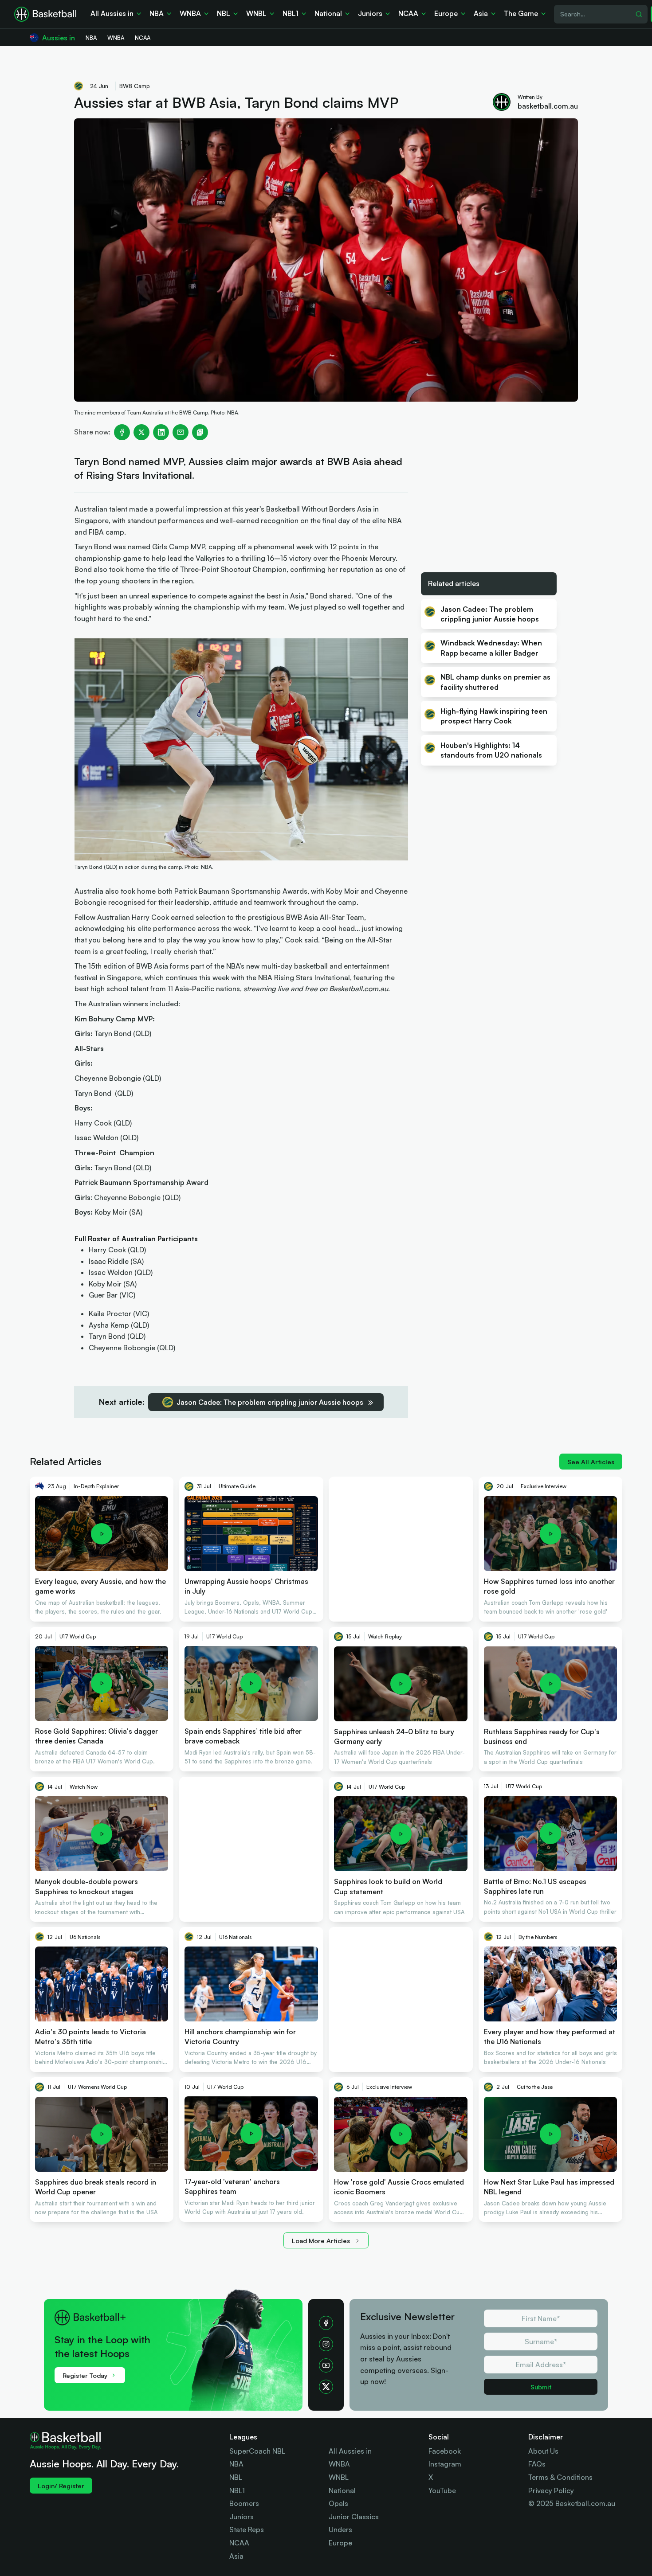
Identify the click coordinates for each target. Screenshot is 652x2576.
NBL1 (237, 2490)
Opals (338, 2503)
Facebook (445, 2451)
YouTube (442, 2490)
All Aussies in (350, 2451)
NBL (236, 2477)
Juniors (242, 2517)
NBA (236, 2464)
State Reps (247, 2529)
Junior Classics (354, 2517)
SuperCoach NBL (257, 2451)
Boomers (244, 2503)
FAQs (537, 2464)
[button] (178, 2344)
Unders (340, 2529)
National (342, 2490)
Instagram (445, 2464)
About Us (543, 2451)
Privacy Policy (551, 2490)
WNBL (339, 2477)
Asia (236, 2556)
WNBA (339, 2464)
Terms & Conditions (560, 2477)
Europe (340, 2543)
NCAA (239, 2543)
